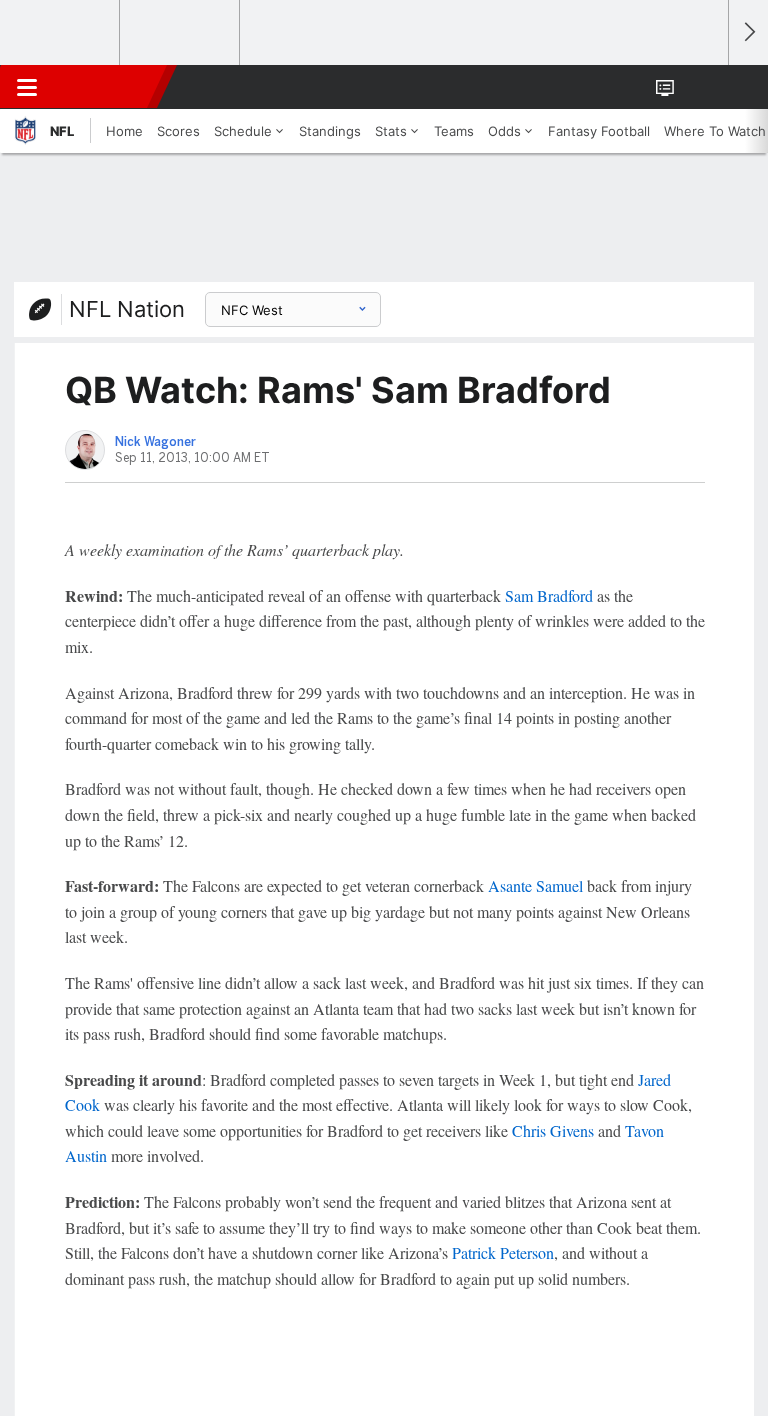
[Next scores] (748, 32)
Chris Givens (553, 1130)
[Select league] (61, 33)
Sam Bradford (549, 595)
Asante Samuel (535, 885)
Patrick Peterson (503, 1252)
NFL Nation (127, 309)
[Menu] (27, 87)
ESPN (107, 87)
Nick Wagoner (155, 442)
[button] (702, 87)
